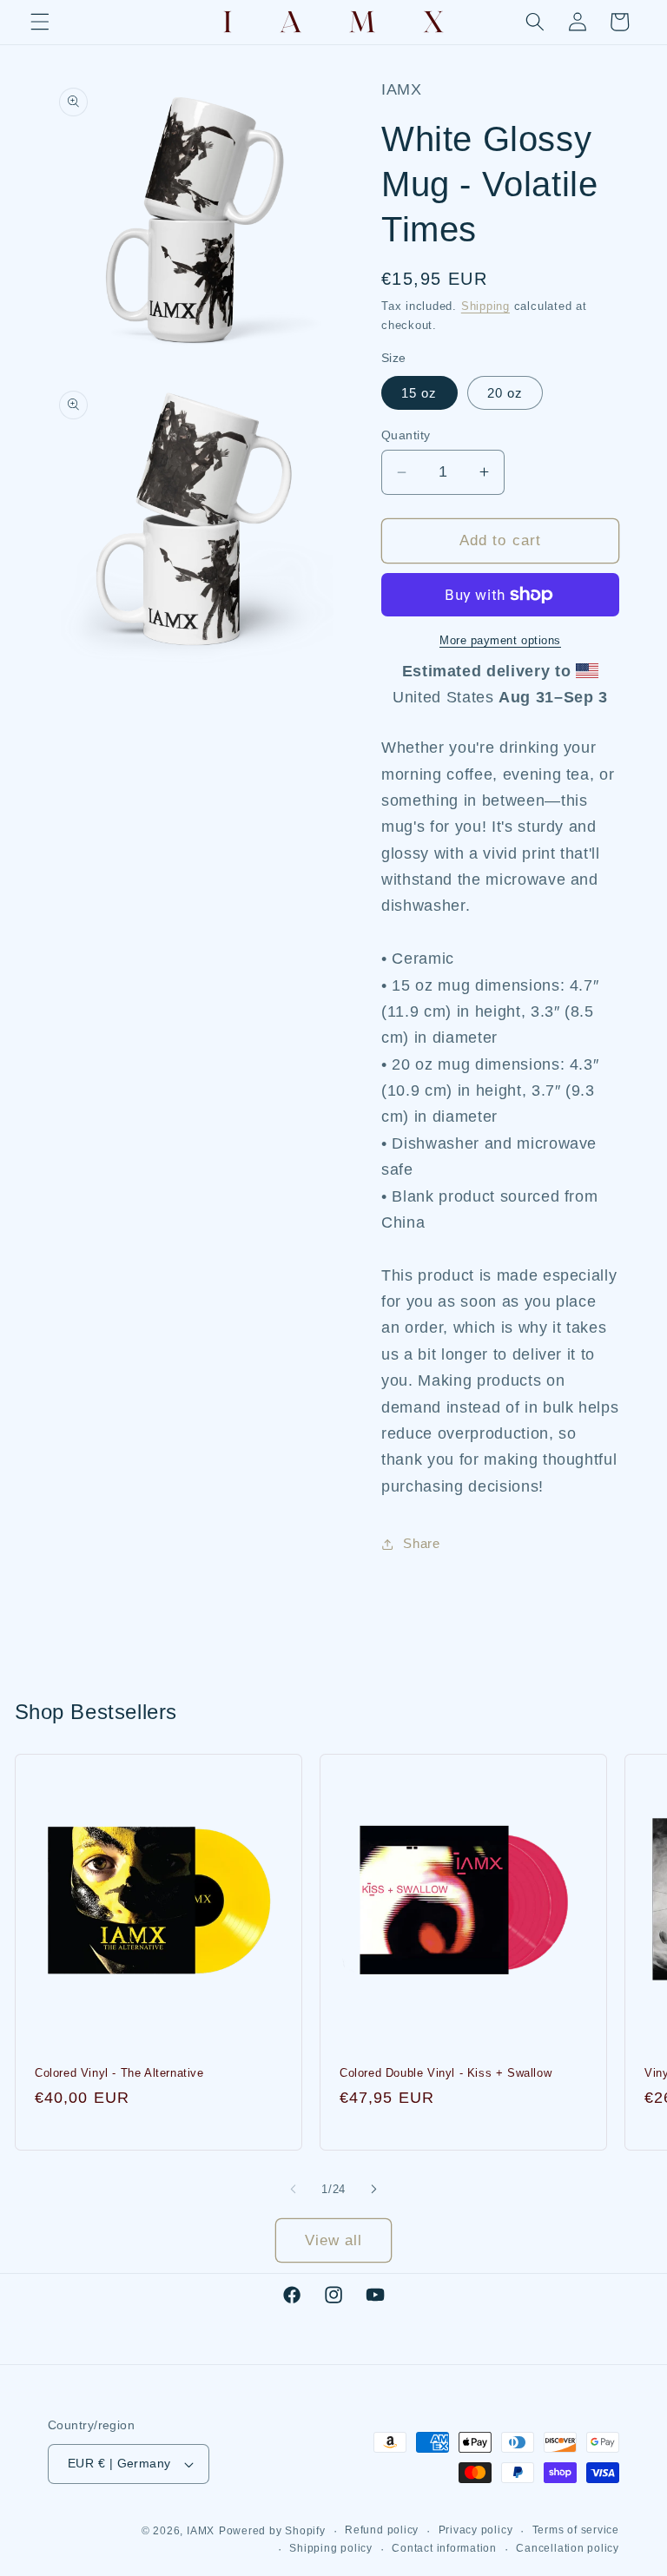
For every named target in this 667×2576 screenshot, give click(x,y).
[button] (40, 22)
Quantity (406, 435)
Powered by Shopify (272, 2531)
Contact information (444, 2548)
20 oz (505, 393)
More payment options (500, 640)
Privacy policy (476, 2530)
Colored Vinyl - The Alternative (119, 2073)
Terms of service (576, 2530)
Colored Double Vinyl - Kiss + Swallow (446, 2073)
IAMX (201, 2531)
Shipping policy (331, 2548)
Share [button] (421, 1543)
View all (334, 2240)
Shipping (485, 306)
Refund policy (382, 2530)
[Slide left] (294, 2190)
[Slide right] (373, 2190)
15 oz (419, 393)
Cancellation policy (568, 2548)
